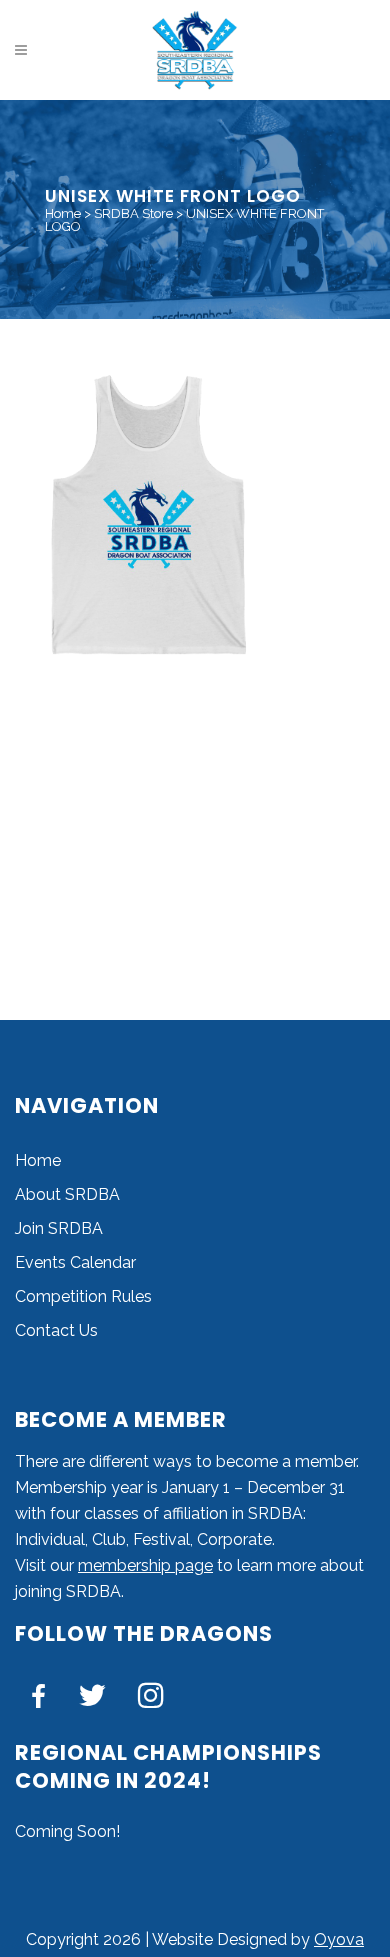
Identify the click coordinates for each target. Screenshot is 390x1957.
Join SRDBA (59, 1228)
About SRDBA (67, 1194)
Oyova (339, 1939)
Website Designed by (233, 1939)
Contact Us (56, 1330)
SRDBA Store (133, 213)
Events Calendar (75, 1262)
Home (63, 213)
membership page (145, 1565)
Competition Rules (83, 1296)
